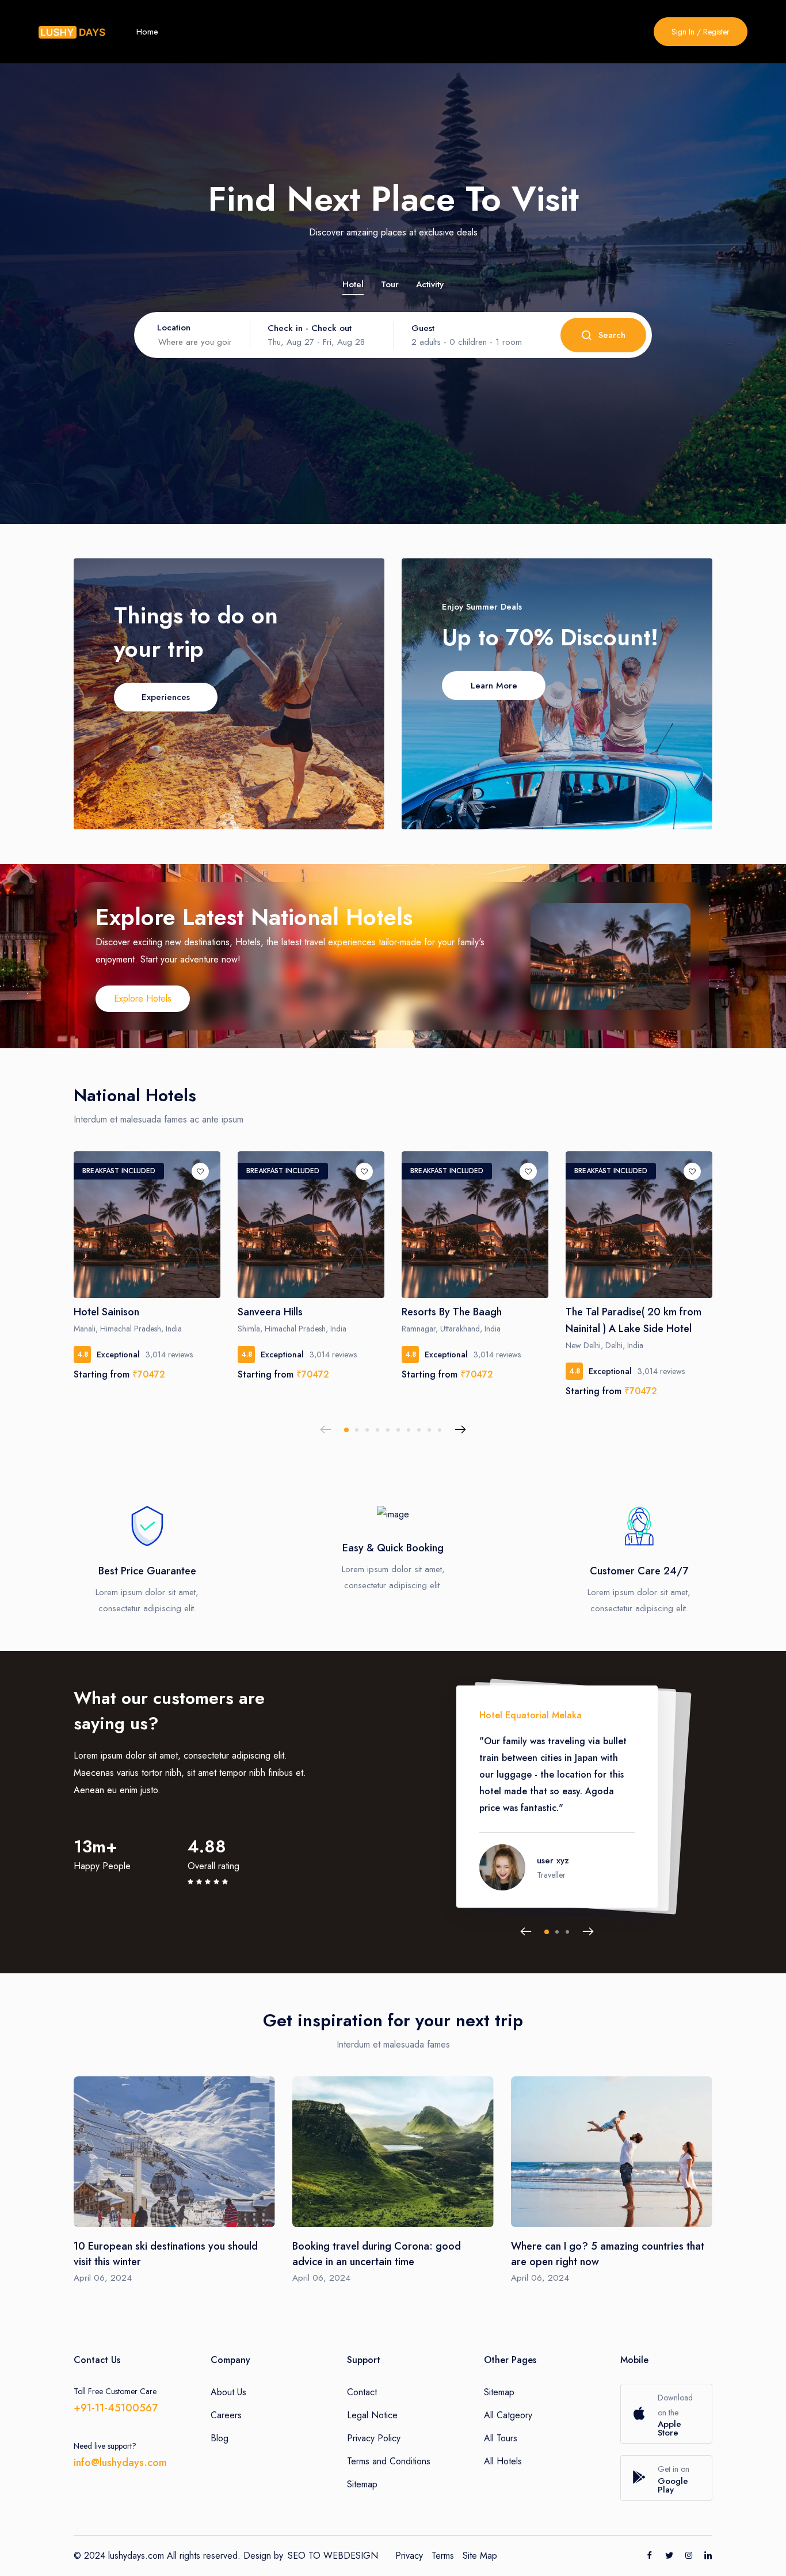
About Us (228, 2392)
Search (612, 335)
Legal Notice (372, 2415)
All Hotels (503, 2461)
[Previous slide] (326, 1430)
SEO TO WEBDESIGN (333, 2556)
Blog (220, 2438)
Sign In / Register (701, 32)
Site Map (480, 2556)
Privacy (409, 2556)
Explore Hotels (143, 998)
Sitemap (362, 2484)
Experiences (166, 697)
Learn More (494, 686)
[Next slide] (460, 1430)
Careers (226, 2415)
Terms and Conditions (389, 2461)
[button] (346, 1430)
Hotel (353, 284)
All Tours (501, 2438)
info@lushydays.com (120, 2463)
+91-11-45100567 (116, 2408)
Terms (443, 2556)
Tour (390, 284)
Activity (430, 284)
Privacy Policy (374, 2438)
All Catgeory (508, 2415)
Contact (362, 2392)
